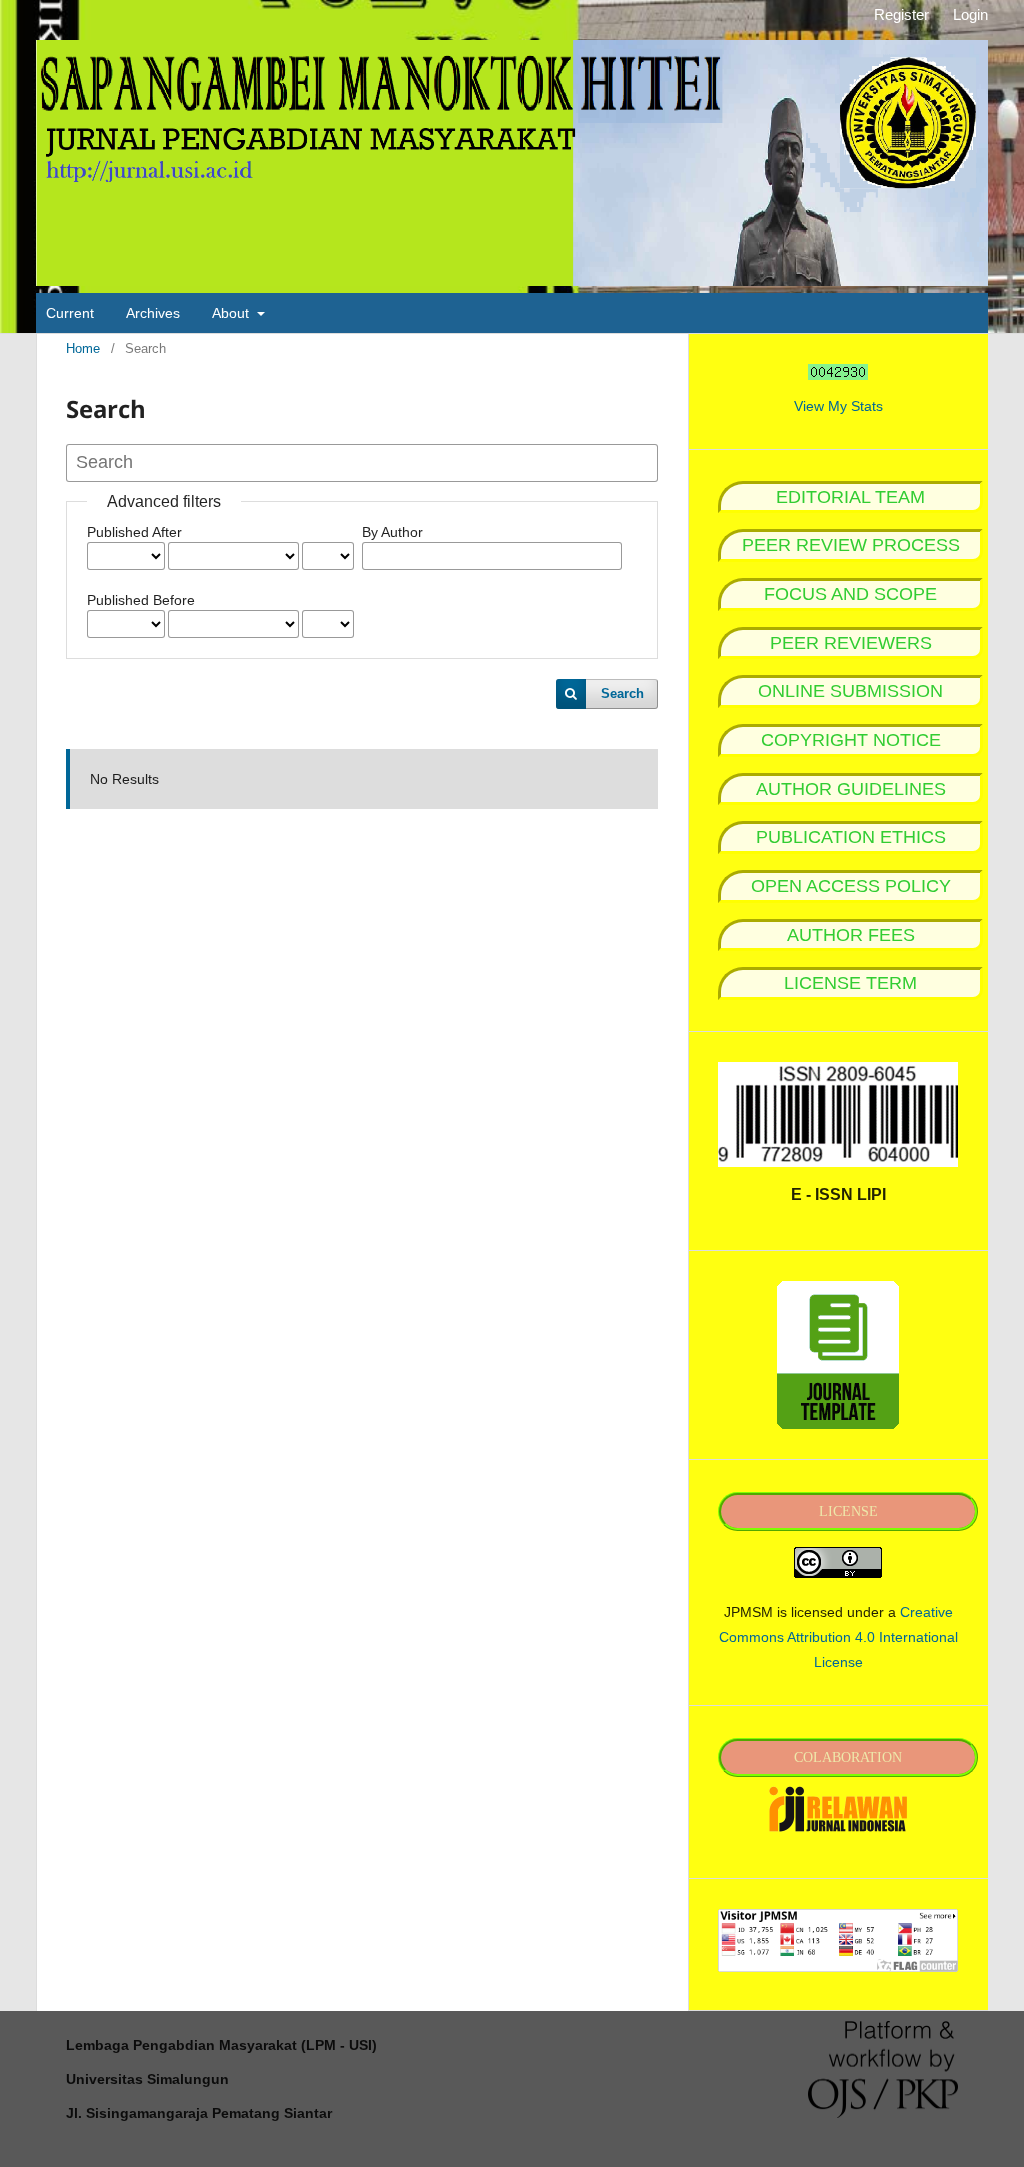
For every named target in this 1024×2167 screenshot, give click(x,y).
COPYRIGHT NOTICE (851, 740)
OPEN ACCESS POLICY (851, 886)
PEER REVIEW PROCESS (851, 545)
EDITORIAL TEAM (850, 497)
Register (901, 14)
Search (622, 693)
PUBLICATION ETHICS (851, 837)
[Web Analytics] (838, 372)
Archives (153, 313)
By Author (392, 532)
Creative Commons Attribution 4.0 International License (838, 1637)
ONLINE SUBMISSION (850, 691)
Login (970, 14)
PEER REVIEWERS (851, 643)
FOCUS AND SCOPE (850, 594)
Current (70, 313)
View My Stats (838, 406)
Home (83, 348)
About (232, 313)
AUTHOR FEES (851, 935)
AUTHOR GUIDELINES (851, 789)
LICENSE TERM (850, 983)
